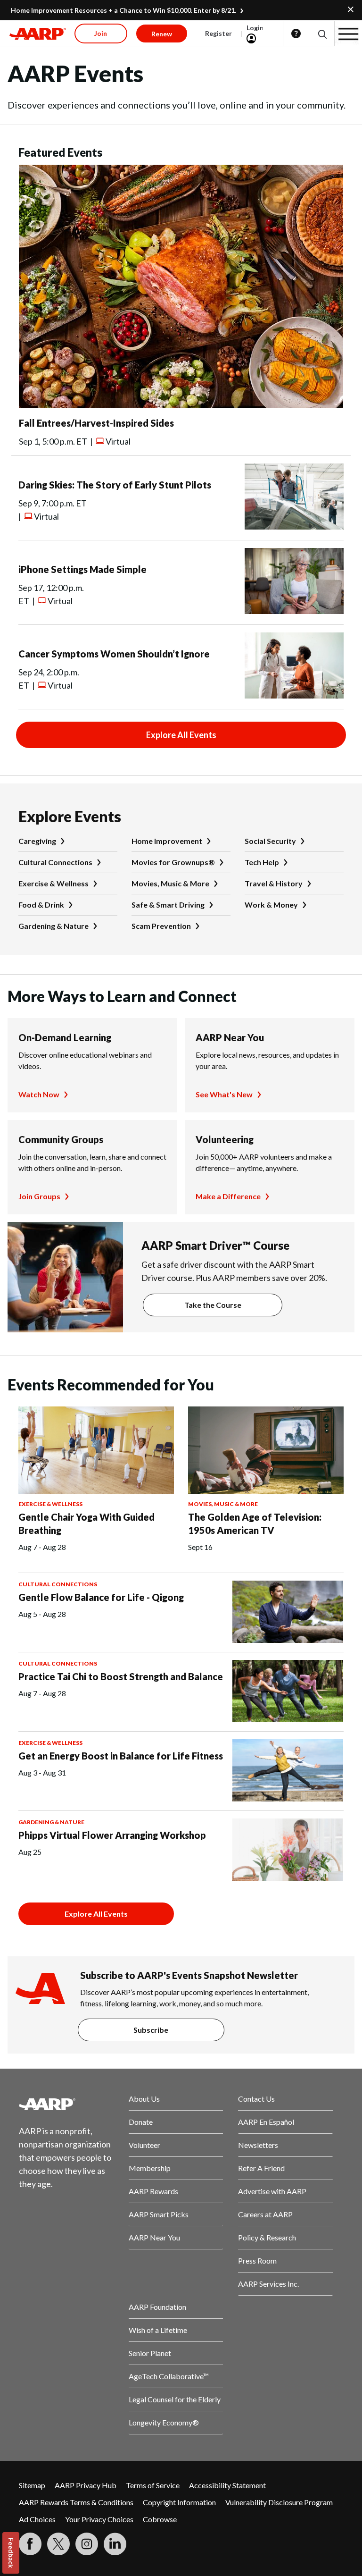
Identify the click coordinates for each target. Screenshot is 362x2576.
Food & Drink (41, 905)
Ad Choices (37, 2519)
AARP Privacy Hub (86, 2485)
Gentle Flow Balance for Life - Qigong (101, 1597)
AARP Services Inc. (268, 2284)
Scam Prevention (161, 926)
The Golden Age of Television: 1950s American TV (255, 1524)
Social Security (270, 841)
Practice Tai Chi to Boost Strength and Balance (121, 1676)
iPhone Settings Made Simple (82, 569)
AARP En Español (266, 2122)
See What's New (224, 1094)
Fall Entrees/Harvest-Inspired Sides (96, 423)
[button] (322, 34)
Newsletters (258, 2145)
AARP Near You (230, 1037)
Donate (141, 2122)
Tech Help (262, 862)
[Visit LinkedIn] (115, 2544)
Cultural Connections (55, 862)
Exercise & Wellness (53, 883)
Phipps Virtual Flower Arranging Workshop (112, 1835)
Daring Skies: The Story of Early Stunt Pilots (115, 485)
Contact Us (256, 2099)
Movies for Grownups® (173, 862)
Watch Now (39, 1094)
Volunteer (144, 2145)
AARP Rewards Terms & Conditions (76, 2502)
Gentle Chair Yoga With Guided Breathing (86, 1524)
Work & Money (271, 905)
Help (296, 34)
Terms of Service (153, 2485)
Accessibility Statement (227, 2485)
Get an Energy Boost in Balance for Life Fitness (121, 1756)
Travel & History (274, 883)
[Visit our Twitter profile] (58, 2544)
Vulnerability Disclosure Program (279, 2502)
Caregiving (37, 841)
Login (255, 28)
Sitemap (32, 2485)
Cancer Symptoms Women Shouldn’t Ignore (114, 654)
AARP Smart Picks (159, 2214)
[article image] (181, 405)
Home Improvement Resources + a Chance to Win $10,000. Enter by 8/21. (123, 10)
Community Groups (61, 1139)
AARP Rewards (153, 2191)
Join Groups (39, 1196)
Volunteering (225, 1139)
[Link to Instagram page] (87, 2544)
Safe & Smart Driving (168, 905)
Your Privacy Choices (99, 2519)
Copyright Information (179, 2502)
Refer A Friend (261, 2168)
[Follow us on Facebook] (30, 2544)
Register (218, 33)
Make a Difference (228, 1196)
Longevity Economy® (164, 2422)
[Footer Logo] (66, 2104)
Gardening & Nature (53, 926)
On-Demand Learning (65, 1037)
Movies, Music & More (170, 883)
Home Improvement (167, 841)
